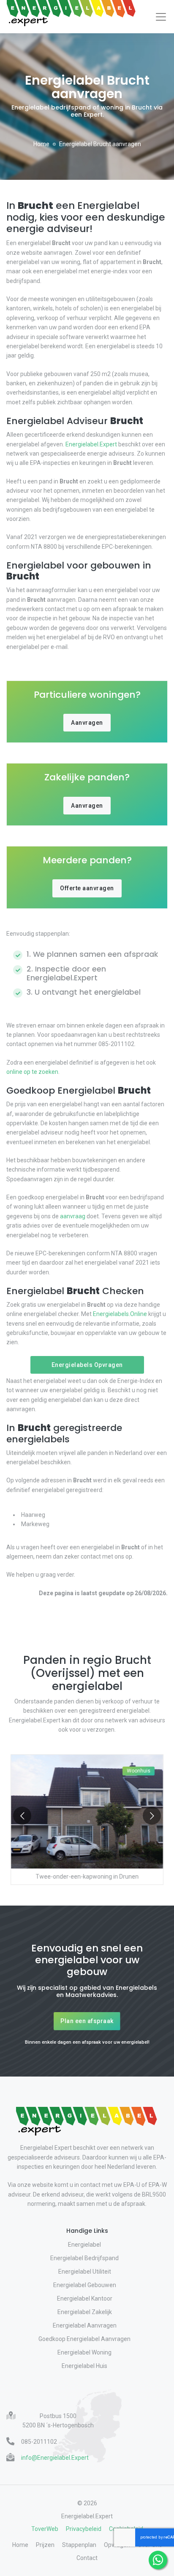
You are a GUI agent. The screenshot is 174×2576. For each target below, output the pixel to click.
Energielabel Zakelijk (85, 2312)
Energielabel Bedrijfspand (84, 2258)
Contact (87, 2558)
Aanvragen (87, 723)
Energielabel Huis (84, 2366)
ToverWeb (45, 2529)
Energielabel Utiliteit (85, 2272)
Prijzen (45, 2545)
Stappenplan (79, 2545)
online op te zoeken (32, 1072)
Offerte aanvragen (87, 888)
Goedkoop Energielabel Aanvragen (84, 2339)
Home (41, 144)
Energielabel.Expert (91, 444)
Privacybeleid (84, 2529)
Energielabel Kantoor (85, 2298)
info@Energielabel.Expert (55, 2458)
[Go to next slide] (152, 1816)
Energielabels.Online (120, 1314)
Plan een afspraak (87, 2021)
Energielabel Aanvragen (85, 2325)
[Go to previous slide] (22, 1816)
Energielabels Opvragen (87, 1365)
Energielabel (84, 2245)
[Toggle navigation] (161, 17)
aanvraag (73, 1216)
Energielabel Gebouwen (85, 2285)
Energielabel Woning (84, 2352)
